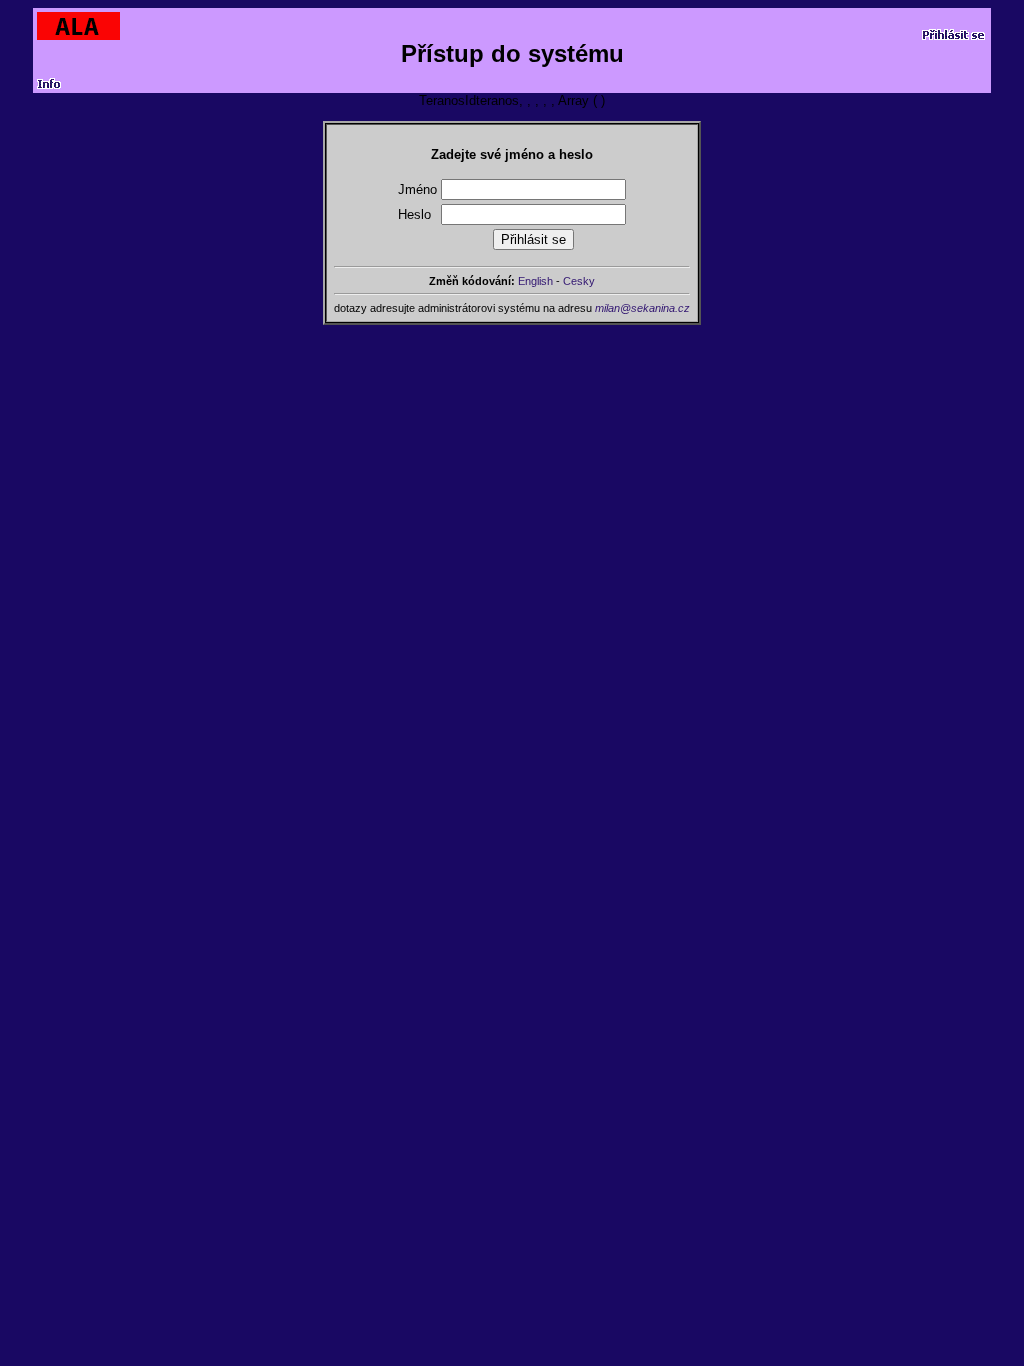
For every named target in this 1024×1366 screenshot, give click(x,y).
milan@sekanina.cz (642, 308)
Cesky (579, 281)
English (535, 281)
